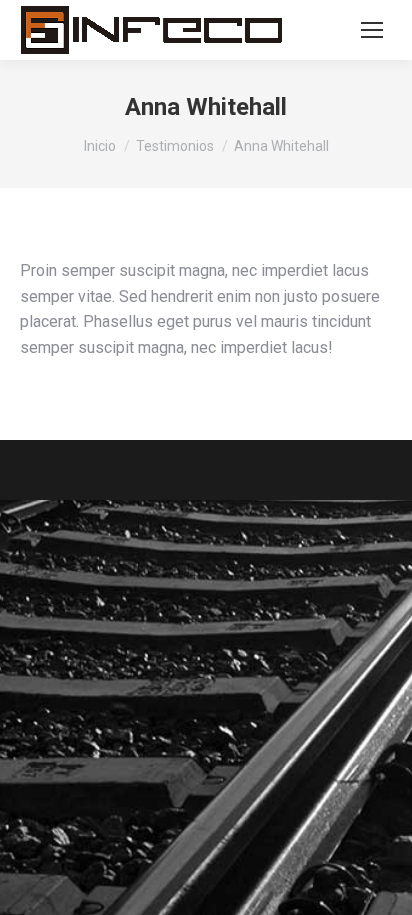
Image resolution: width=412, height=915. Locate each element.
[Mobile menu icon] (372, 30)
